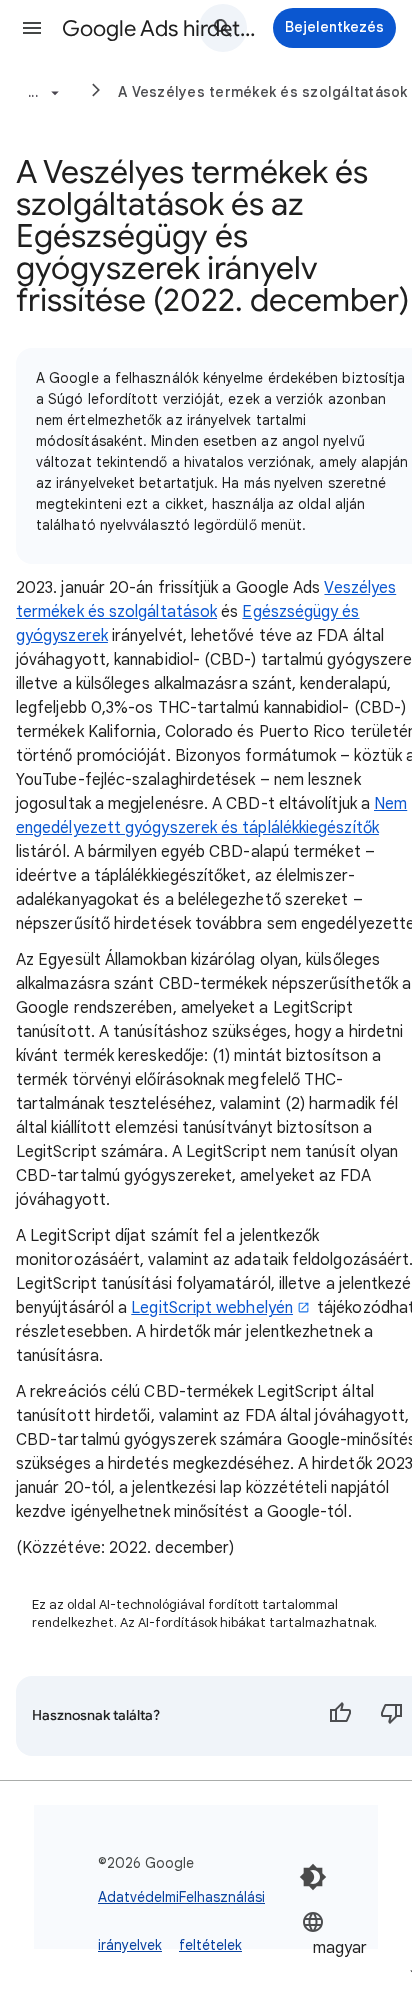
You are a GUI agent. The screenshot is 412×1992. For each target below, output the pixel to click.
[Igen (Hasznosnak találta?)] (340, 1716)
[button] (32, 28)
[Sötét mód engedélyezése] (313, 1877)
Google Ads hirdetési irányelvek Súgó (162, 28)
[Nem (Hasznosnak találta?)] (392, 1716)
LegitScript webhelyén (212, 1308)
